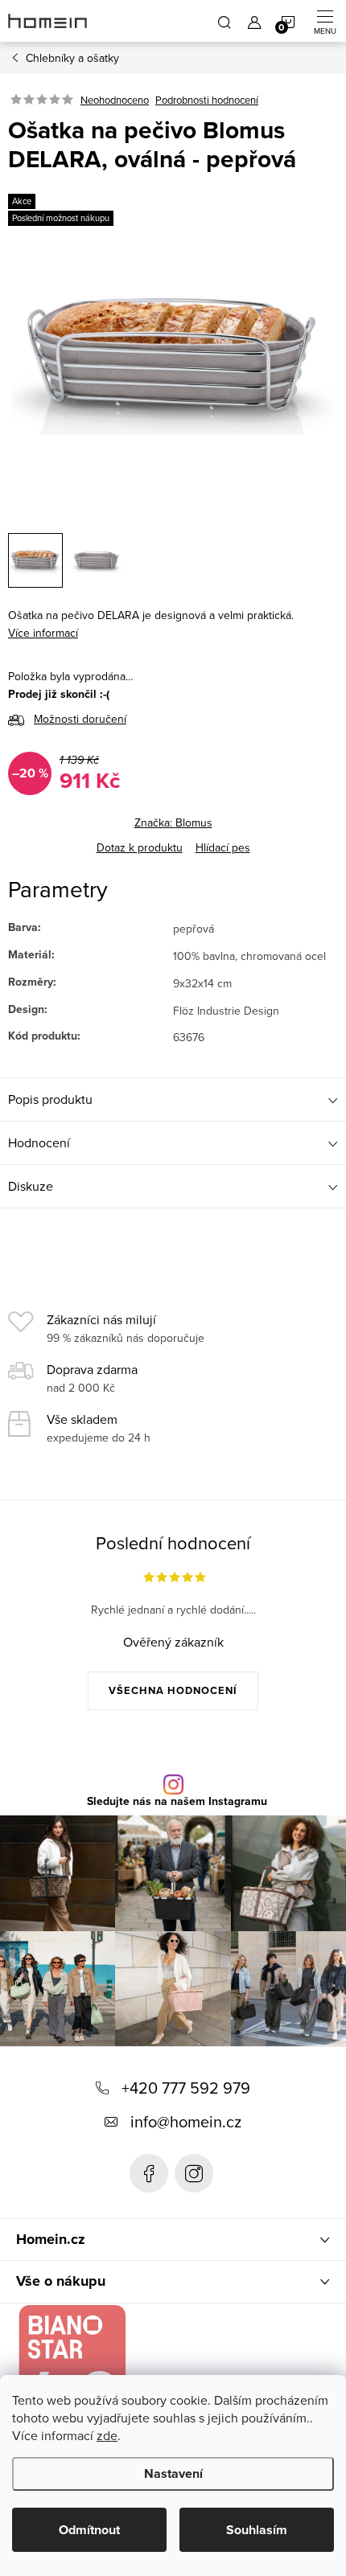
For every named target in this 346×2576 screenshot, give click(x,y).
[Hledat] (224, 21)
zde (107, 2435)
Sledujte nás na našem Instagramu (177, 1802)
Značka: (173, 822)
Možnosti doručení (80, 719)
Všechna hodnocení (173, 1690)
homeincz (194, 2173)
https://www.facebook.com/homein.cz (149, 2173)
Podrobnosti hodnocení (207, 100)
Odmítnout (89, 2530)
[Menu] (325, 21)
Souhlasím (257, 2530)
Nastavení (173, 2473)
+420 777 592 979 (186, 2088)
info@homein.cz (186, 2121)
